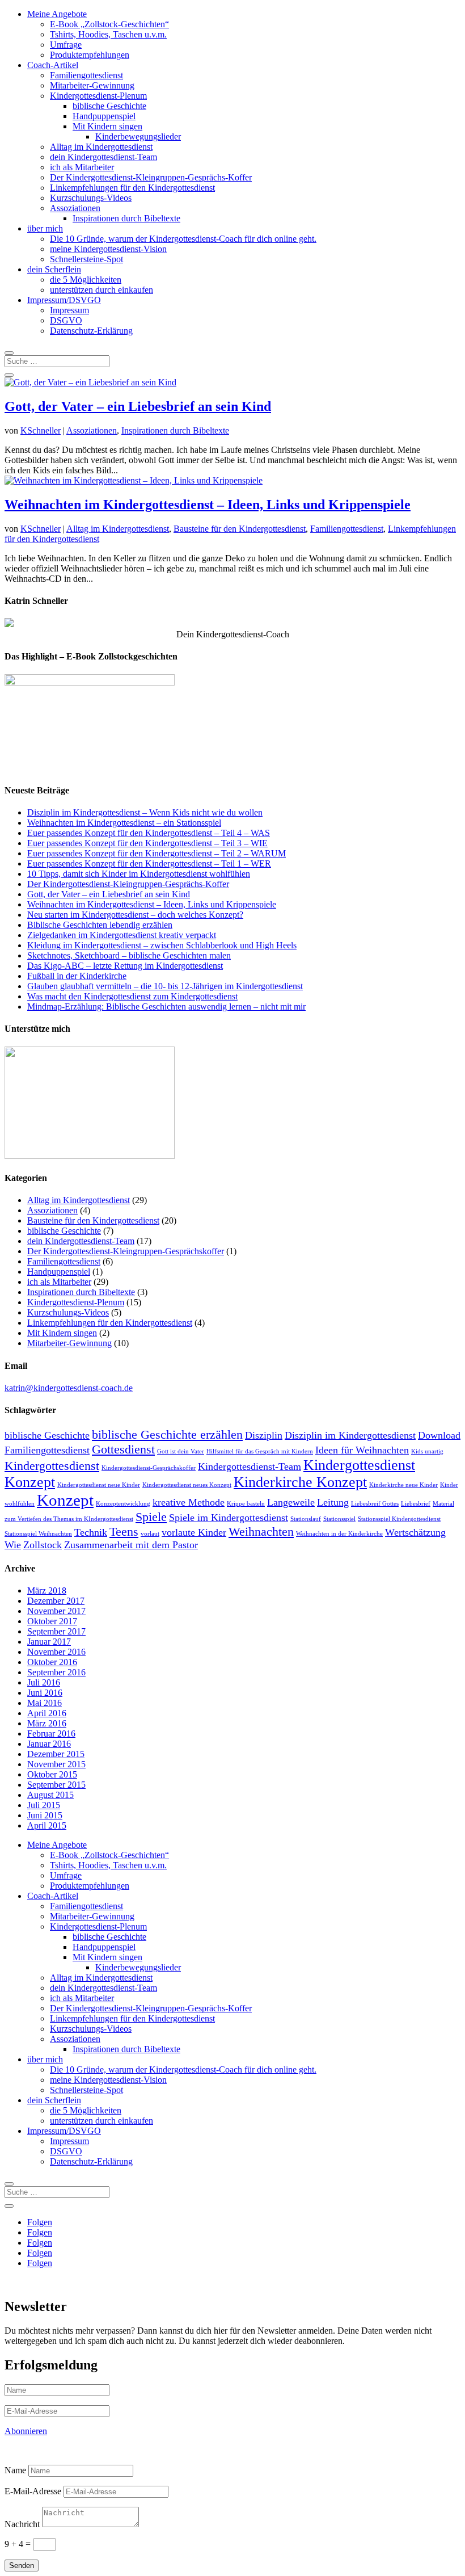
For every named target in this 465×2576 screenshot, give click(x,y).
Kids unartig (427, 1451)
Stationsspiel (339, 1519)
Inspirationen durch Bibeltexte (126, 218)
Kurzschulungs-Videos (91, 198)
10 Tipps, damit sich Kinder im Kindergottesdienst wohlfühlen (139, 874)
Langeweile (291, 1502)
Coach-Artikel (53, 65)
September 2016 (56, 1672)
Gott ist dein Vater (181, 1451)
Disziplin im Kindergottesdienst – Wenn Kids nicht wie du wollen (145, 812)
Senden (22, 2566)
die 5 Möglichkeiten (86, 280)
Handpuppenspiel (104, 116)
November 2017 (56, 1611)
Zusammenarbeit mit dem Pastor (131, 1545)
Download (439, 1435)
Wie (13, 1545)
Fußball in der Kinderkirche (77, 976)
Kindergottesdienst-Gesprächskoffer (149, 1468)
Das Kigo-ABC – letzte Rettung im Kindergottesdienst (125, 966)
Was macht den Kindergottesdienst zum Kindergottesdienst (132, 996)
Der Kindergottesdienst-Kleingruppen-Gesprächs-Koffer (151, 177)
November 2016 (56, 1652)
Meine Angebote (57, 14)
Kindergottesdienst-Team (250, 1466)
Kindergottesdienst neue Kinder (99, 1485)
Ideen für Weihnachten (362, 1450)
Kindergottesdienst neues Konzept (187, 1485)
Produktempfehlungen (90, 55)
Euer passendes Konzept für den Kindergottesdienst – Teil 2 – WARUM (157, 853)
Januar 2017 (49, 1642)
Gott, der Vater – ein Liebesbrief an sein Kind (138, 406)
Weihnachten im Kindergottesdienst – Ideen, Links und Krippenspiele (208, 505)
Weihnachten (261, 1531)
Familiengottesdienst (86, 75)
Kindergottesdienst (52, 1466)
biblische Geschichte (109, 106)
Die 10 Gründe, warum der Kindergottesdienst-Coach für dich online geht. (183, 239)
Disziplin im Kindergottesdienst (350, 1435)
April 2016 (47, 1713)
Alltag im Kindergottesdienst (101, 147)
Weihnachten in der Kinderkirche (339, 1534)
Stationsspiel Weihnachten (38, 1534)
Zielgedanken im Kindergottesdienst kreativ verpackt (122, 935)
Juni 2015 (45, 1815)
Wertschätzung (415, 1532)
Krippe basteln (246, 1504)
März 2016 (47, 1723)
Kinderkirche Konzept (300, 1482)
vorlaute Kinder (194, 1532)
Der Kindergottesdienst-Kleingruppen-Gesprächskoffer (126, 1251)
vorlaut (150, 1534)
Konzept (65, 1500)
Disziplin (264, 1435)
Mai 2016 (45, 1703)
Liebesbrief (416, 1504)
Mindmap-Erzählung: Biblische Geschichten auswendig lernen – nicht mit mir (166, 1007)
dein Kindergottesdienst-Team (103, 157)
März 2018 (47, 1590)
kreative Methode (189, 1502)
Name (15, 2470)
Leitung (333, 1502)
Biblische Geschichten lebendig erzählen (100, 925)
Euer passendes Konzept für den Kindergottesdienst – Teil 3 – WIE (147, 843)
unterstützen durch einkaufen (102, 290)
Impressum (69, 310)
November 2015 (56, 1764)
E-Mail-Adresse (33, 2491)
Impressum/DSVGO (64, 300)
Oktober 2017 (52, 1621)
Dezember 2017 (56, 1601)
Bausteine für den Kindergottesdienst (240, 529)
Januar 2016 (49, 1744)
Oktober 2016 (52, 1662)
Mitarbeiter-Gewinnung (92, 85)
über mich (45, 228)
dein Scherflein (54, 269)
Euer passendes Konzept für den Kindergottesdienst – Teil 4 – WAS (149, 833)
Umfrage (66, 45)
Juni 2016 (45, 1693)
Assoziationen (75, 208)
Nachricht (22, 2524)
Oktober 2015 (52, 1774)
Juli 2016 (44, 1682)
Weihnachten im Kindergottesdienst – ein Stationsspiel (124, 823)
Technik (91, 1532)
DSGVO (66, 320)
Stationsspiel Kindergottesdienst (399, 1519)
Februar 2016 (51, 1734)
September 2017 (56, 1631)
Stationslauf (306, 1519)
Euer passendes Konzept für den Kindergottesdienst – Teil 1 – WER (149, 863)
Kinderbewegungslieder (138, 136)
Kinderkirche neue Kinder (403, 1485)
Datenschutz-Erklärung (91, 331)
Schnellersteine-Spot (86, 259)
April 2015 (47, 1825)
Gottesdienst (123, 1449)
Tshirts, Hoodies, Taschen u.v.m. (108, 34)
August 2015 (50, 1795)
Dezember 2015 (56, 1754)
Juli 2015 (44, 1805)
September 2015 (56, 1785)
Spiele (151, 1517)
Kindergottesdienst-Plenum (98, 96)
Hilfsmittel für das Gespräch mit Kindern (260, 1451)
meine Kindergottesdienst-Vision (108, 249)
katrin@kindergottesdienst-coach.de (69, 1388)
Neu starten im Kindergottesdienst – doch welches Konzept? (135, 915)
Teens (124, 1531)
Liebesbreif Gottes (375, 1504)
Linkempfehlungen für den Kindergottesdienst (132, 188)
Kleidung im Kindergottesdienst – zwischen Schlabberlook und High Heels (162, 945)
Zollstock (43, 1545)
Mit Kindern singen (107, 126)
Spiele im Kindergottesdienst (229, 1518)
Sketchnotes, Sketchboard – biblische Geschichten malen (129, 955)
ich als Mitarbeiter (82, 167)
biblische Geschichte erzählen (167, 1434)
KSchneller (41, 430)
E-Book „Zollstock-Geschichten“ (109, 24)
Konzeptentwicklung (123, 1504)
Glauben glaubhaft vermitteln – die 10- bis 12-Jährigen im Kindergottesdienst (165, 986)
